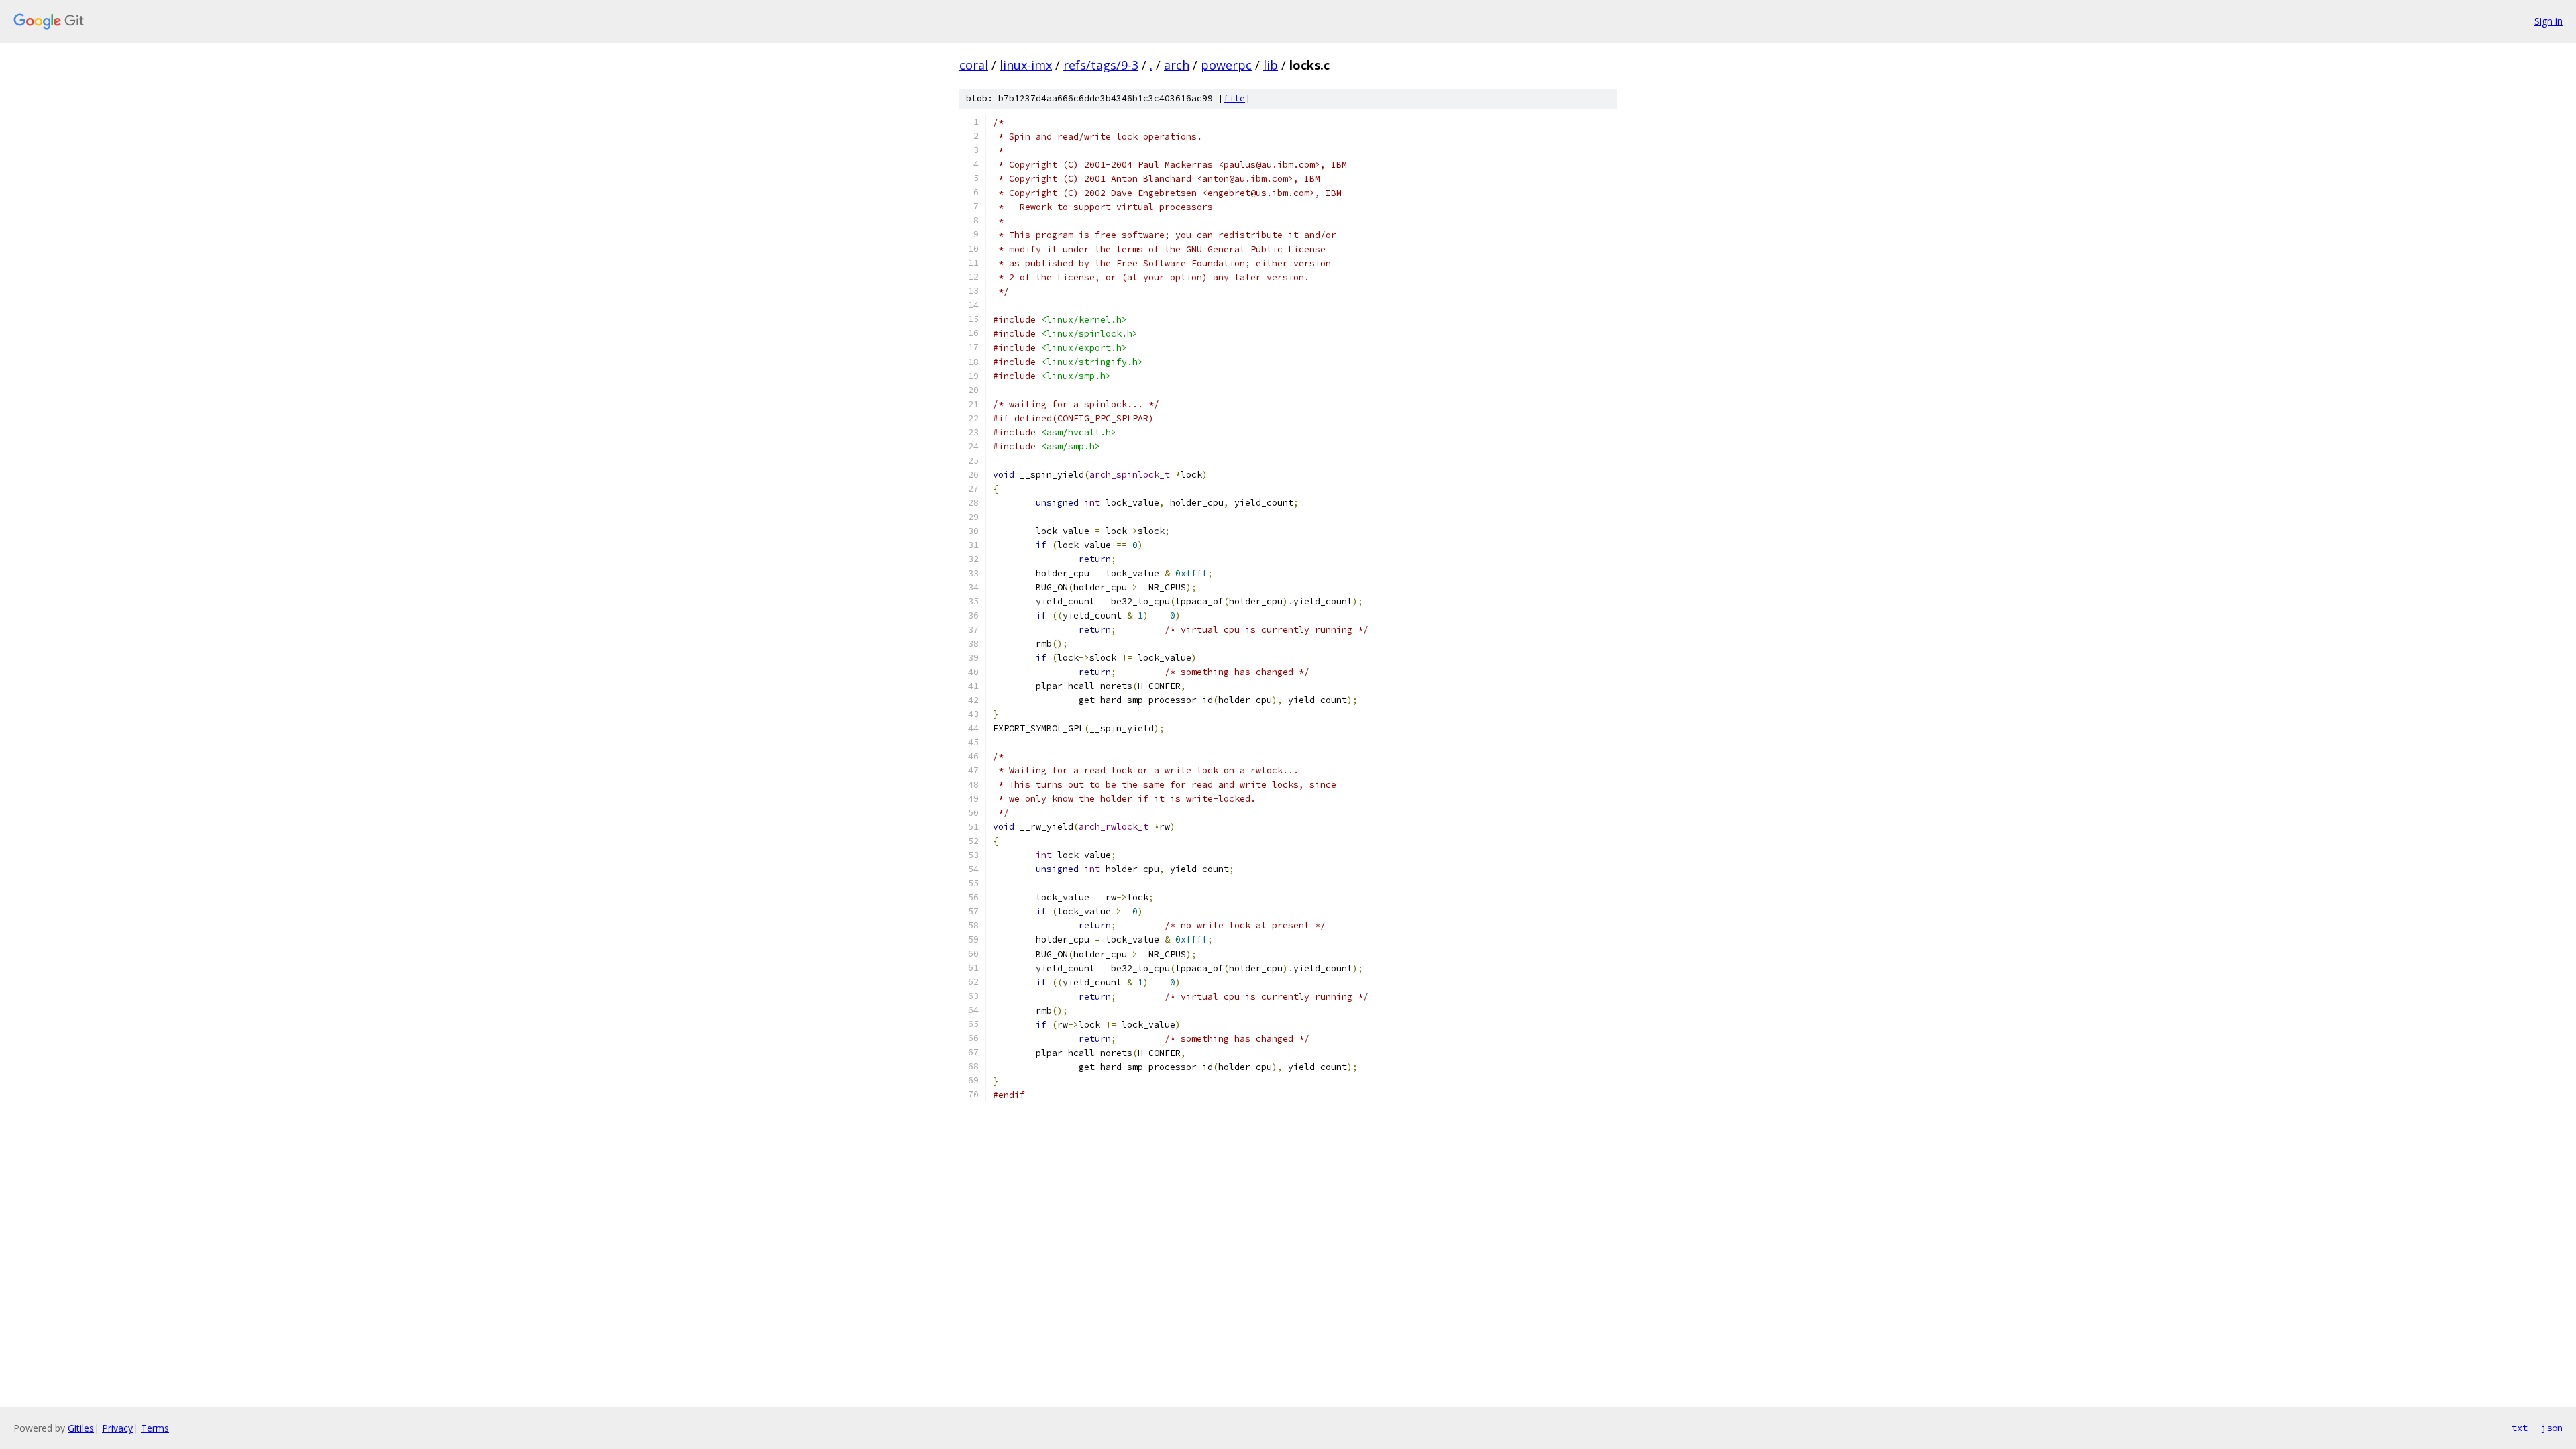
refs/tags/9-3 (1101, 65)
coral (974, 65)
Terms (155, 1428)
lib (1271, 65)
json (2552, 1428)
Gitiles (81, 1428)
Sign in (2548, 21)
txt (2520, 1428)
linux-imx (1026, 65)
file (1234, 98)
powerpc (1226, 65)
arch (1177, 65)
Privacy (117, 1428)
